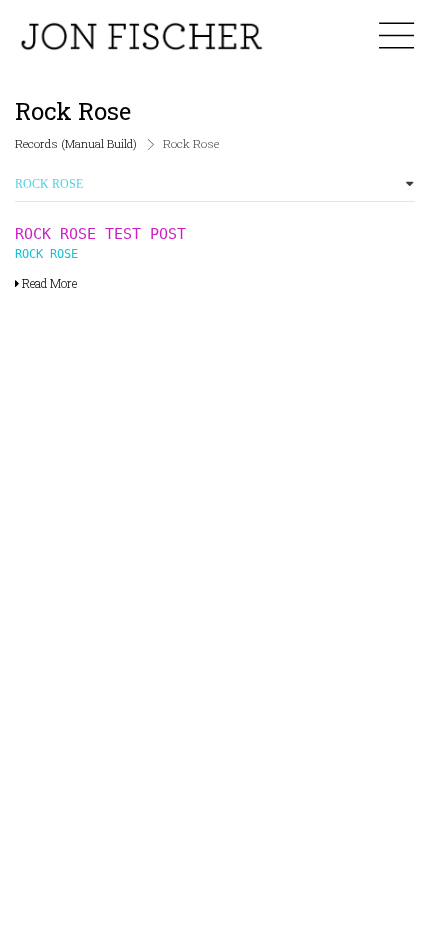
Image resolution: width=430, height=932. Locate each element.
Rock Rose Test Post (100, 234)
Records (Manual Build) (76, 143)
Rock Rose (46, 254)
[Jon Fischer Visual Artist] (140, 36)
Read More (48, 283)
